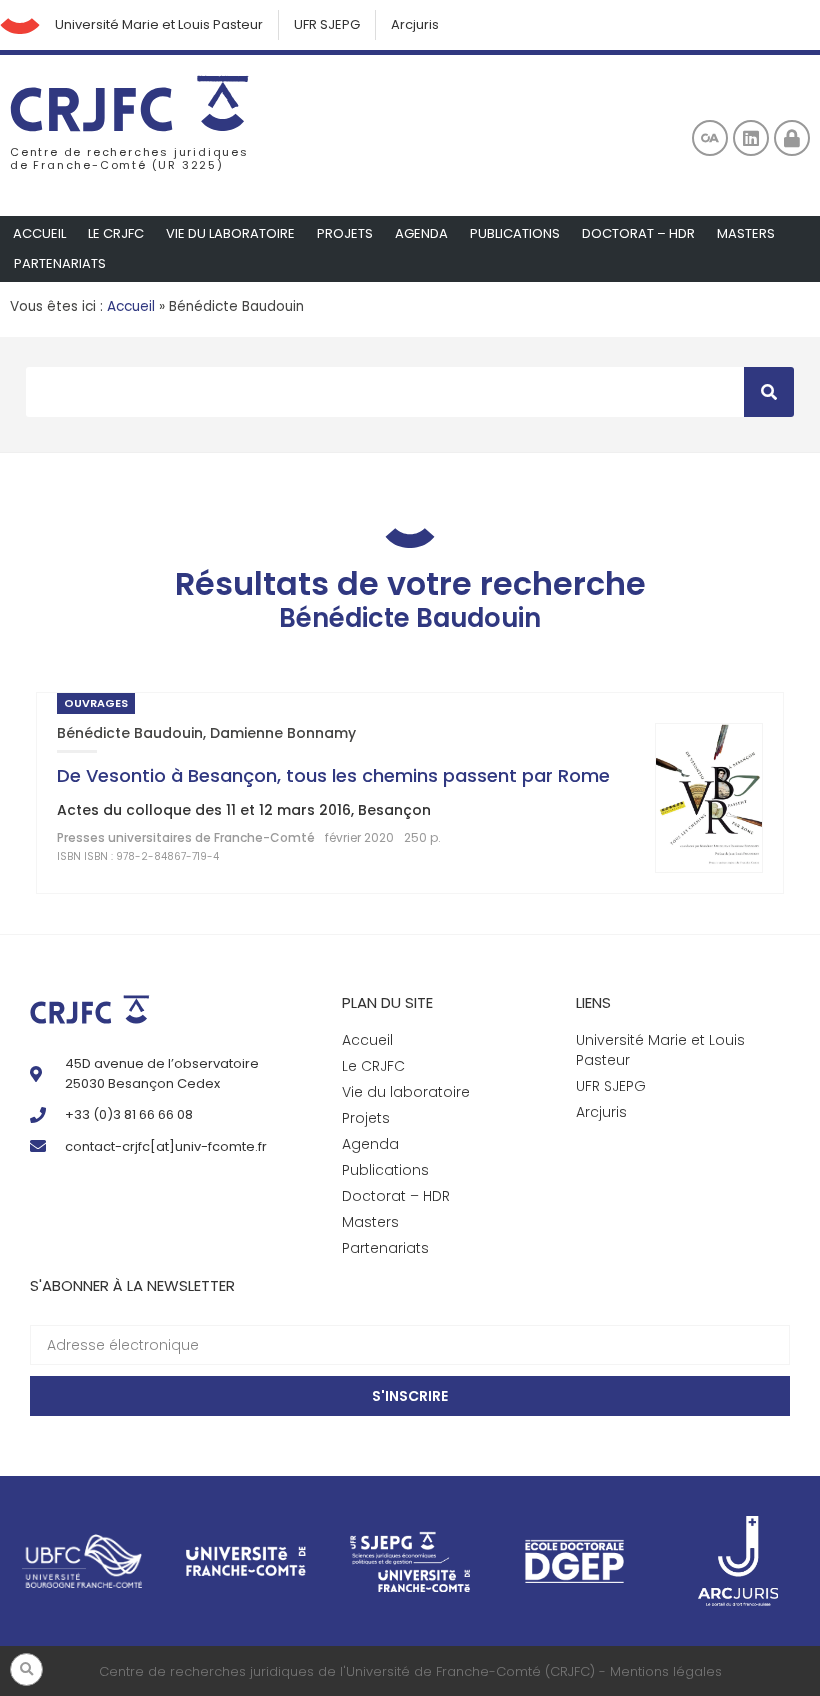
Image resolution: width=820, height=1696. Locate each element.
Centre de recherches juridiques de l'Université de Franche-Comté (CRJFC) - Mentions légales (410, 1671)
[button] (26, 1669)
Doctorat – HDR (638, 233)
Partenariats (60, 263)
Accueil (39, 233)
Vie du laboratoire (230, 233)
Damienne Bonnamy (283, 733)
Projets (345, 233)
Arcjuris (415, 24)
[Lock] (792, 138)
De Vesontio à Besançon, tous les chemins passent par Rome (333, 775)
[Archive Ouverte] (710, 138)
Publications (515, 233)
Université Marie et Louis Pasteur (159, 24)
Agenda (421, 233)
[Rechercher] (769, 392)
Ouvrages (96, 703)
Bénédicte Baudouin (130, 733)
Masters (746, 233)
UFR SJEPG (327, 24)
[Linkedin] (751, 138)
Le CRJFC (116, 233)
